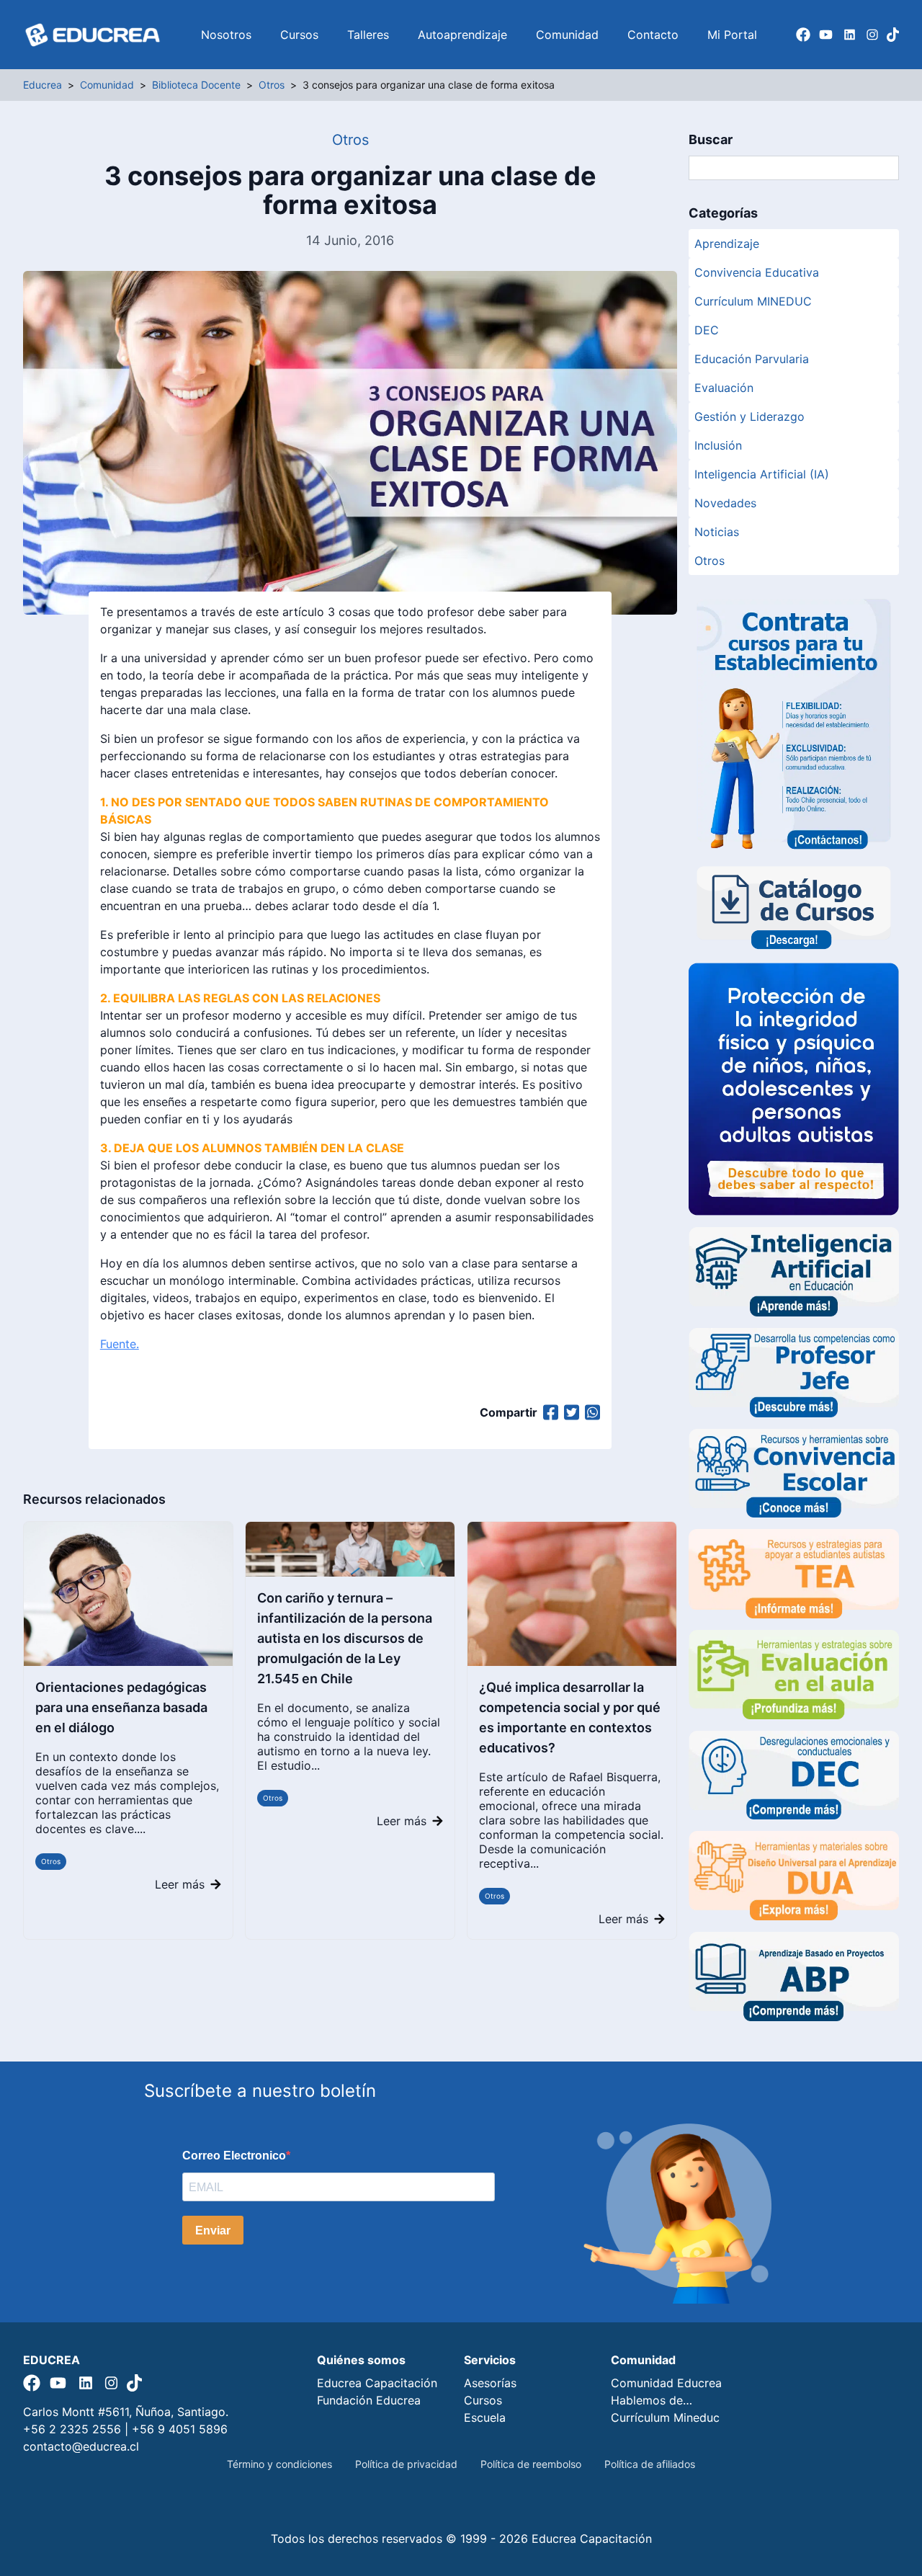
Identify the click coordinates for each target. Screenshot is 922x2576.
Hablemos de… (652, 2400)
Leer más (180, 1884)
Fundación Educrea (369, 2400)
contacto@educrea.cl (81, 2446)
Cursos (299, 35)
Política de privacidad (406, 2464)
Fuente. (120, 1344)
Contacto (653, 35)
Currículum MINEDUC (753, 301)
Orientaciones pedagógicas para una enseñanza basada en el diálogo (121, 1707)
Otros (51, 1861)
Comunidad (567, 35)
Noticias (717, 532)
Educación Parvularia (752, 359)
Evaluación (724, 388)
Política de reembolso (531, 2464)
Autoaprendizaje (462, 35)
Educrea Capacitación (377, 2383)
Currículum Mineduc (665, 2417)
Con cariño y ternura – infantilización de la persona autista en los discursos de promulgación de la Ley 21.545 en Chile (345, 1638)
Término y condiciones (279, 2464)
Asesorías (490, 2383)
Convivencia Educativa (757, 272)
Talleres (368, 35)
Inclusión (718, 445)
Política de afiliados (650, 2464)
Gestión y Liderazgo (749, 416)
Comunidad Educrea (666, 2383)
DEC (707, 330)
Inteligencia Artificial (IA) (762, 474)
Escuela (485, 2417)
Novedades (725, 503)
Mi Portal (732, 35)
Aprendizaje (727, 244)
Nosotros (226, 35)
